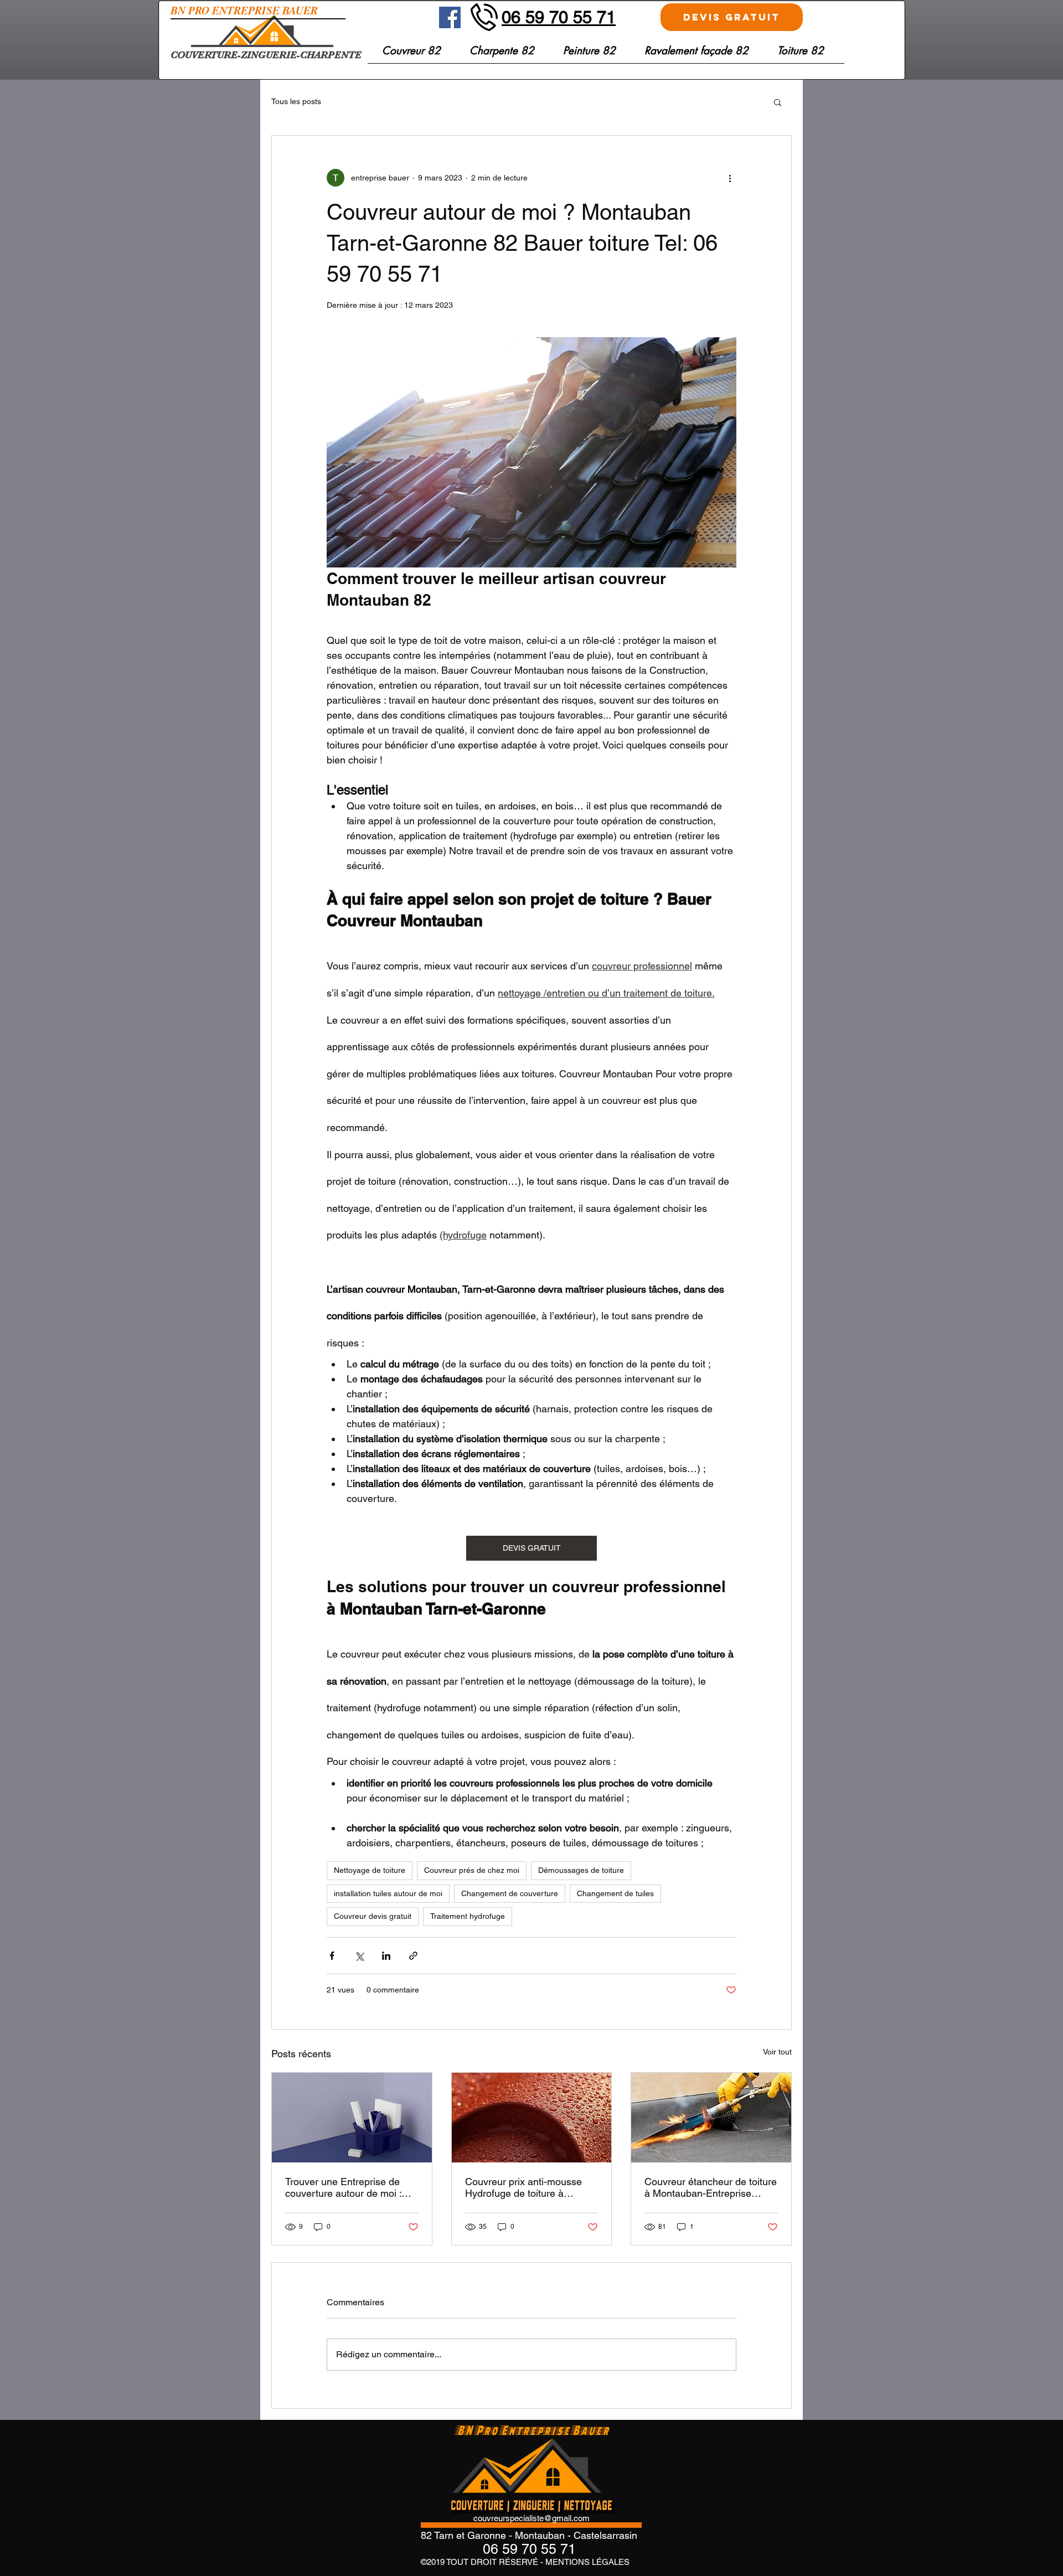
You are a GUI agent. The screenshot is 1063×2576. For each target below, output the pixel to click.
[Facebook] (450, 17)
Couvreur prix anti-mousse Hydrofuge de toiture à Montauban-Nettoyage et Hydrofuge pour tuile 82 (523, 2187)
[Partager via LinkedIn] (386, 1956)
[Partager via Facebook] (332, 1956)
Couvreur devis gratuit (373, 1916)
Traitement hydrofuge (468, 1916)
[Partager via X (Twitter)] (359, 1956)
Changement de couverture (510, 1893)
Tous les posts (296, 101)
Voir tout (777, 2052)
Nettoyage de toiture (370, 1870)
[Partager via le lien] (413, 1956)
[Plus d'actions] (730, 178)
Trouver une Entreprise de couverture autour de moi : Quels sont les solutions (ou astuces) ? (346, 2187)
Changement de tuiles (615, 1893)
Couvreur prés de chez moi (472, 1870)
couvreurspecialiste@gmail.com (531, 2518)
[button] (801, 55)
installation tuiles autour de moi (388, 1893)
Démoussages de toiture (581, 1870)
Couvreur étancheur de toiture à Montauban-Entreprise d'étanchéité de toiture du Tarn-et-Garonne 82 (711, 2187)
